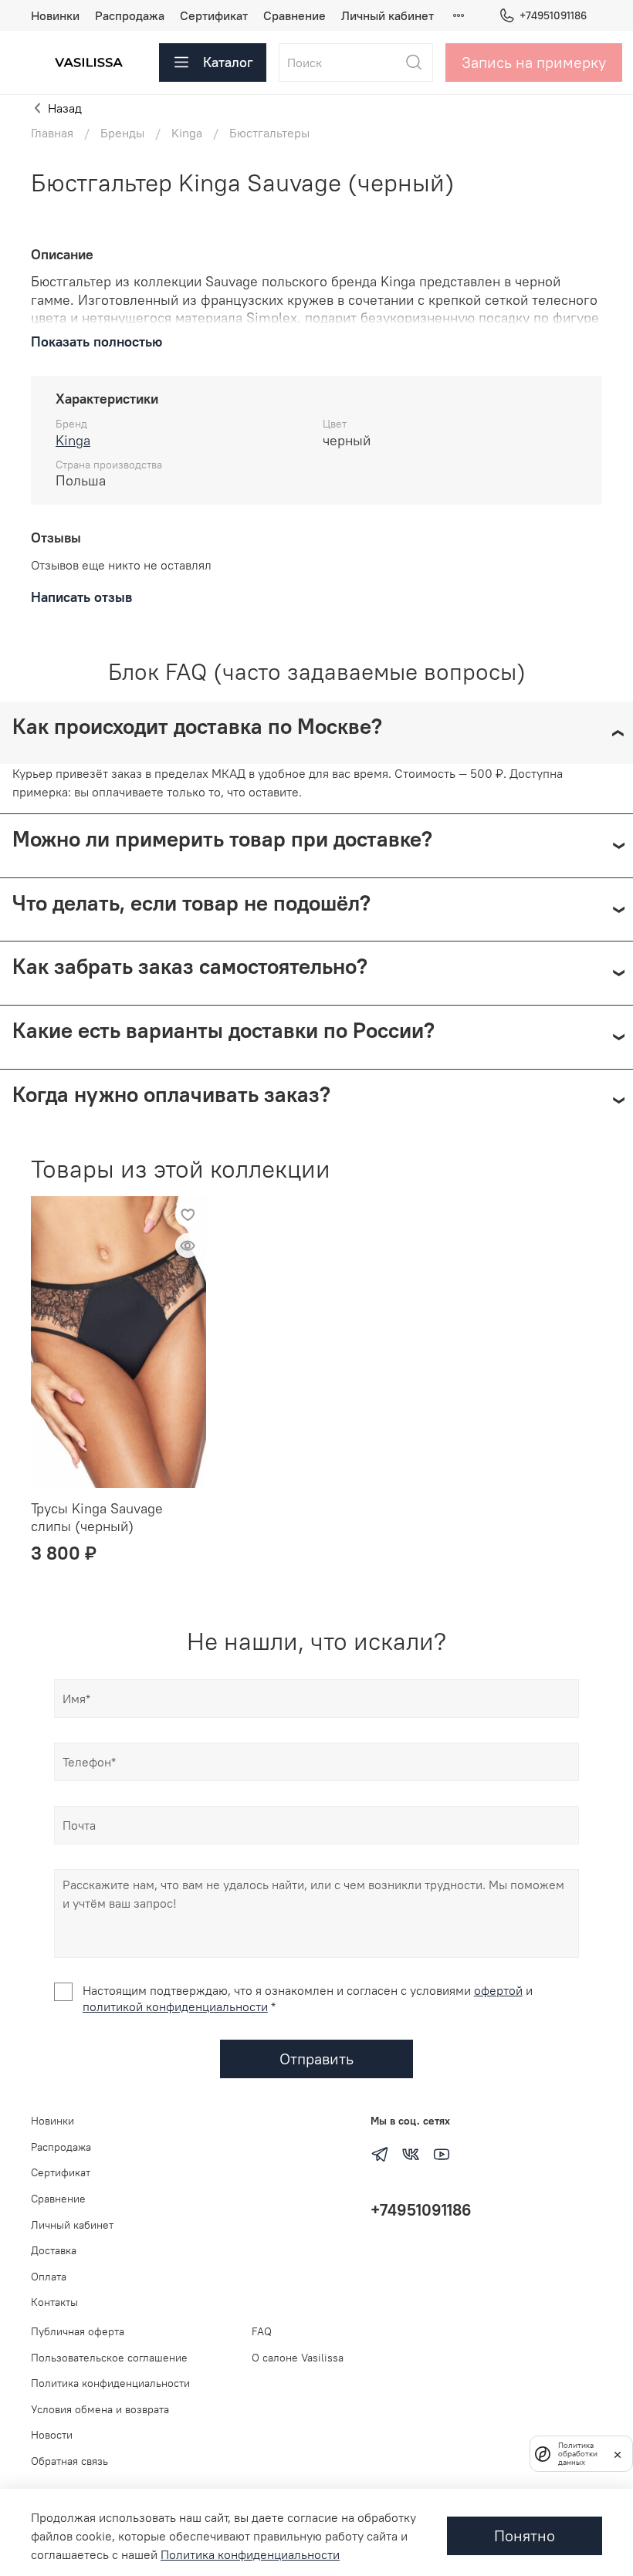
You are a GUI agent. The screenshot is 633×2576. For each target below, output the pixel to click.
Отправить (316, 2059)
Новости (52, 2435)
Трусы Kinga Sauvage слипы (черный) (97, 1517)
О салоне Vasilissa (298, 2358)
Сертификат (214, 15)
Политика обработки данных (578, 2454)
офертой (498, 1990)
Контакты (54, 2302)
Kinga (187, 133)
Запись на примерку (534, 62)
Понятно (525, 2535)
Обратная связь (69, 2461)
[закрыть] (618, 2453)
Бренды (122, 133)
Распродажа (130, 15)
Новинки (55, 15)
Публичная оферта (78, 2331)
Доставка (54, 2250)
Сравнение (294, 15)
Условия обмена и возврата (100, 2409)
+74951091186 (553, 15)
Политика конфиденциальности (110, 2383)
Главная (52, 133)
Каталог (228, 62)
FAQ (262, 2331)
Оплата (49, 2277)
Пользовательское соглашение (109, 2358)
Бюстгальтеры (269, 133)
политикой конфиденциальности (175, 2006)
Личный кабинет (388, 15)
